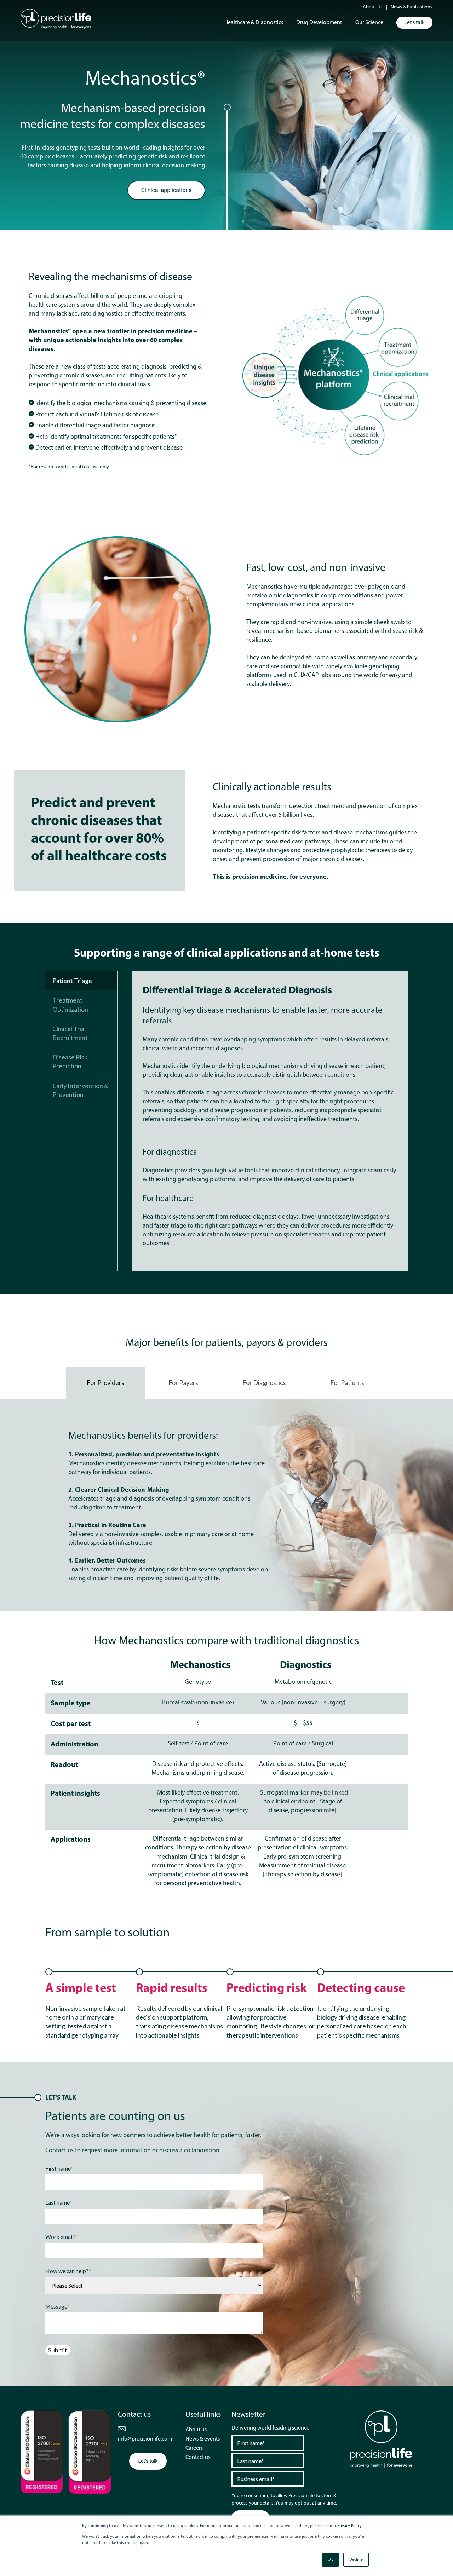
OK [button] (330, 2560)
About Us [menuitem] (373, 7)
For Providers (105, 1382)
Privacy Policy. (350, 2526)
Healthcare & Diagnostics (254, 23)
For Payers (183, 1382)
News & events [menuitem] (203, 2439)
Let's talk (414, 23)
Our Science (369, 23)
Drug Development (319, 23)
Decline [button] (356, 2560)
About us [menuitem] (196, 2430)
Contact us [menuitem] (198, 2457)
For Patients (347, 1382)
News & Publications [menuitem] (412, 7)
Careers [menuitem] (194, 2448)
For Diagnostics (264, 1382)
